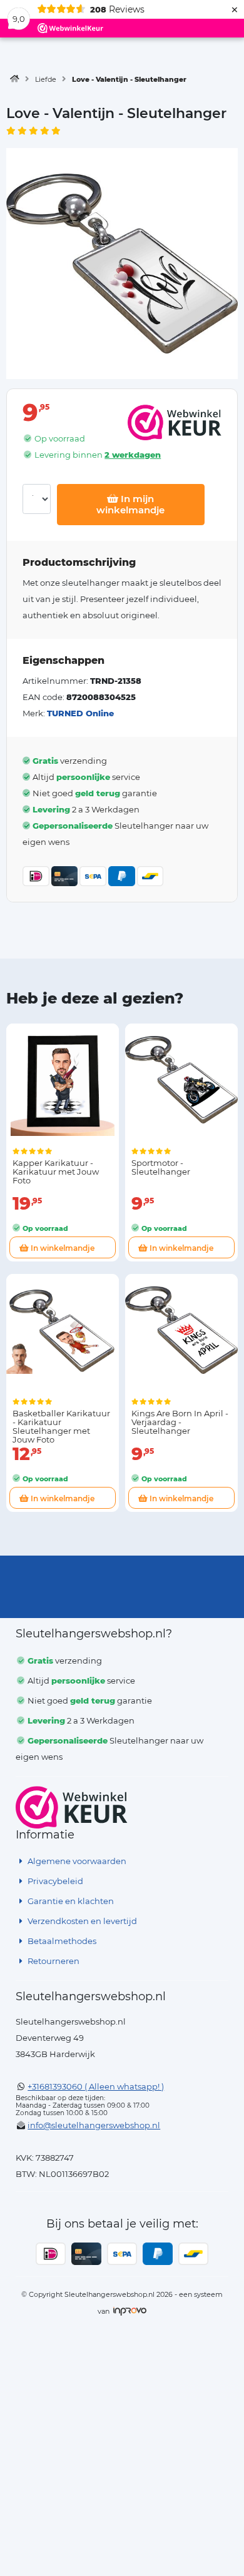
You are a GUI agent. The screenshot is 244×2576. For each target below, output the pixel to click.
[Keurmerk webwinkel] (72, 1807)
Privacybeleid (54, 1881)
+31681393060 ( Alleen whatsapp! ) (96, 2086)
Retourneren (53, 1961)
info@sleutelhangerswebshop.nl (94, 2125)
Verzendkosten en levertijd (81, 1921)
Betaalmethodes (61, 1941)
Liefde (46, 79)
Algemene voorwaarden (76, 1861)
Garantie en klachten (70, 1901)
